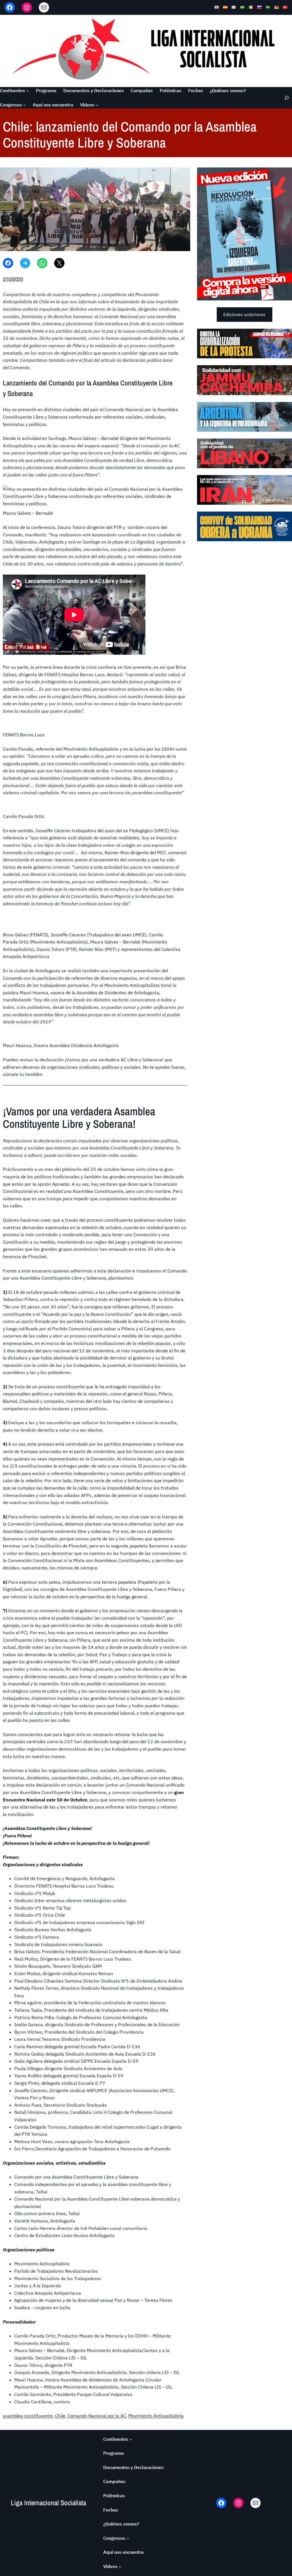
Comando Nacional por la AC (97, 2416)
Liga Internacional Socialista (48, 2503)
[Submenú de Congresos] (25, 105)
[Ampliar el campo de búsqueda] (284, 98)
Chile (60, 2416)
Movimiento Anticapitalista (156, 2416)
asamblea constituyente (28, 2416)
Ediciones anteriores (244, 314)
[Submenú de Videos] (97, 105)
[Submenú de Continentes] (28, 91)
